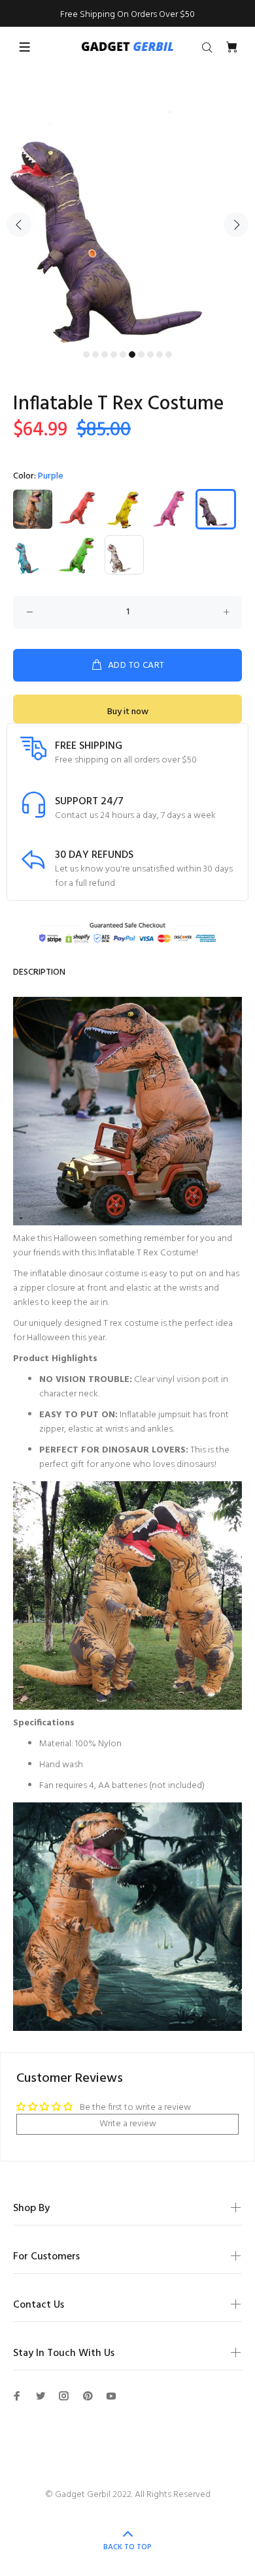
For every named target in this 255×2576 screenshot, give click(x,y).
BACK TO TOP (127, 2547)
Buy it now (128, 712)
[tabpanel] (127, 217)
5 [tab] (123, 354)
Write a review (128, 2124)
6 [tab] (132, 354)
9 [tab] (160, 354)
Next (236, 225)
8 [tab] (150, 354)
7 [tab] (141, 354)
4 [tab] (114, 354)
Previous (19, 225)
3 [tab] (105, 354)
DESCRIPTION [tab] (39, 972)
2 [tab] (95, 354)
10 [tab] (169, 354)
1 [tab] (86, 354)
